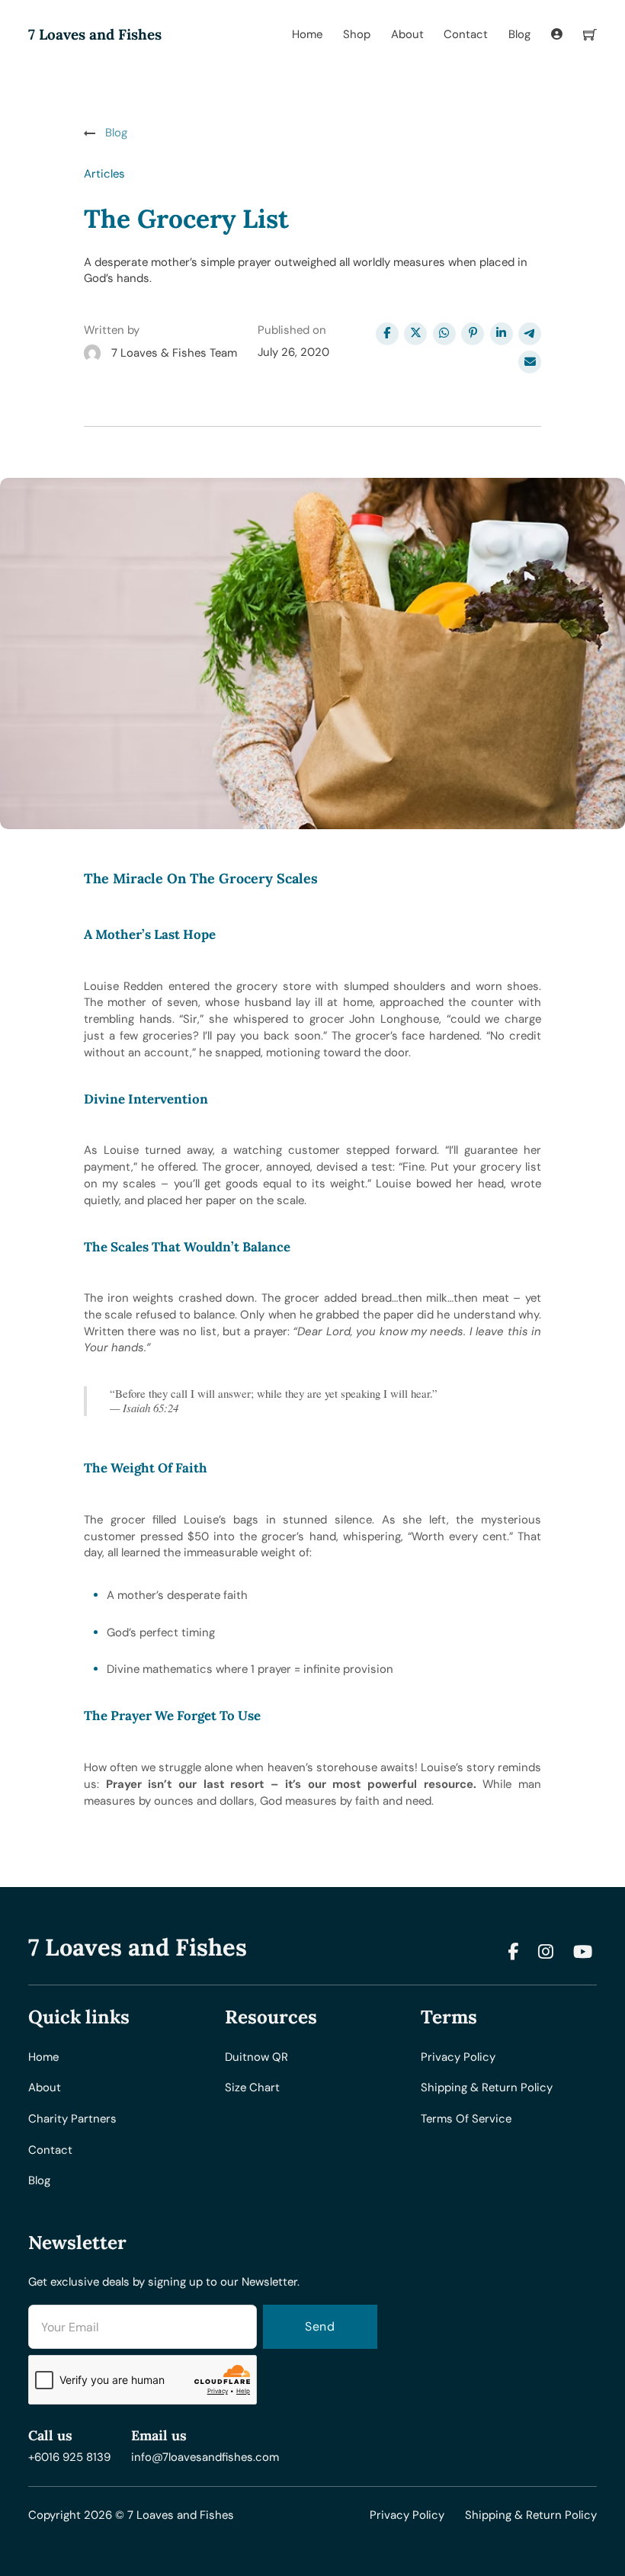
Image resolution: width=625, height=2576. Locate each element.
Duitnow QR (256, 2057)
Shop (357, 34)
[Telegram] (530, 334)
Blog (519, 34)
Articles (104, 174)
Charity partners (72, 2119)
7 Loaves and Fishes (95, 35)
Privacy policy (458, 2057)
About (407, 34)
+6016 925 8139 (69, 2457)
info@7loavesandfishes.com (205, 2457)
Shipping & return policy (487, 2087)
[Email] (530, 362)
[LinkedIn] (502, 334)
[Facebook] (387, 334)
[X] (415, 334)
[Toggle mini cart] (590, 35)
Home (307, 34)
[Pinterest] (473, 334)
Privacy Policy (407, 2515)
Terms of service (466, 2119)
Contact (466, 34)
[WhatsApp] (444, 334)
